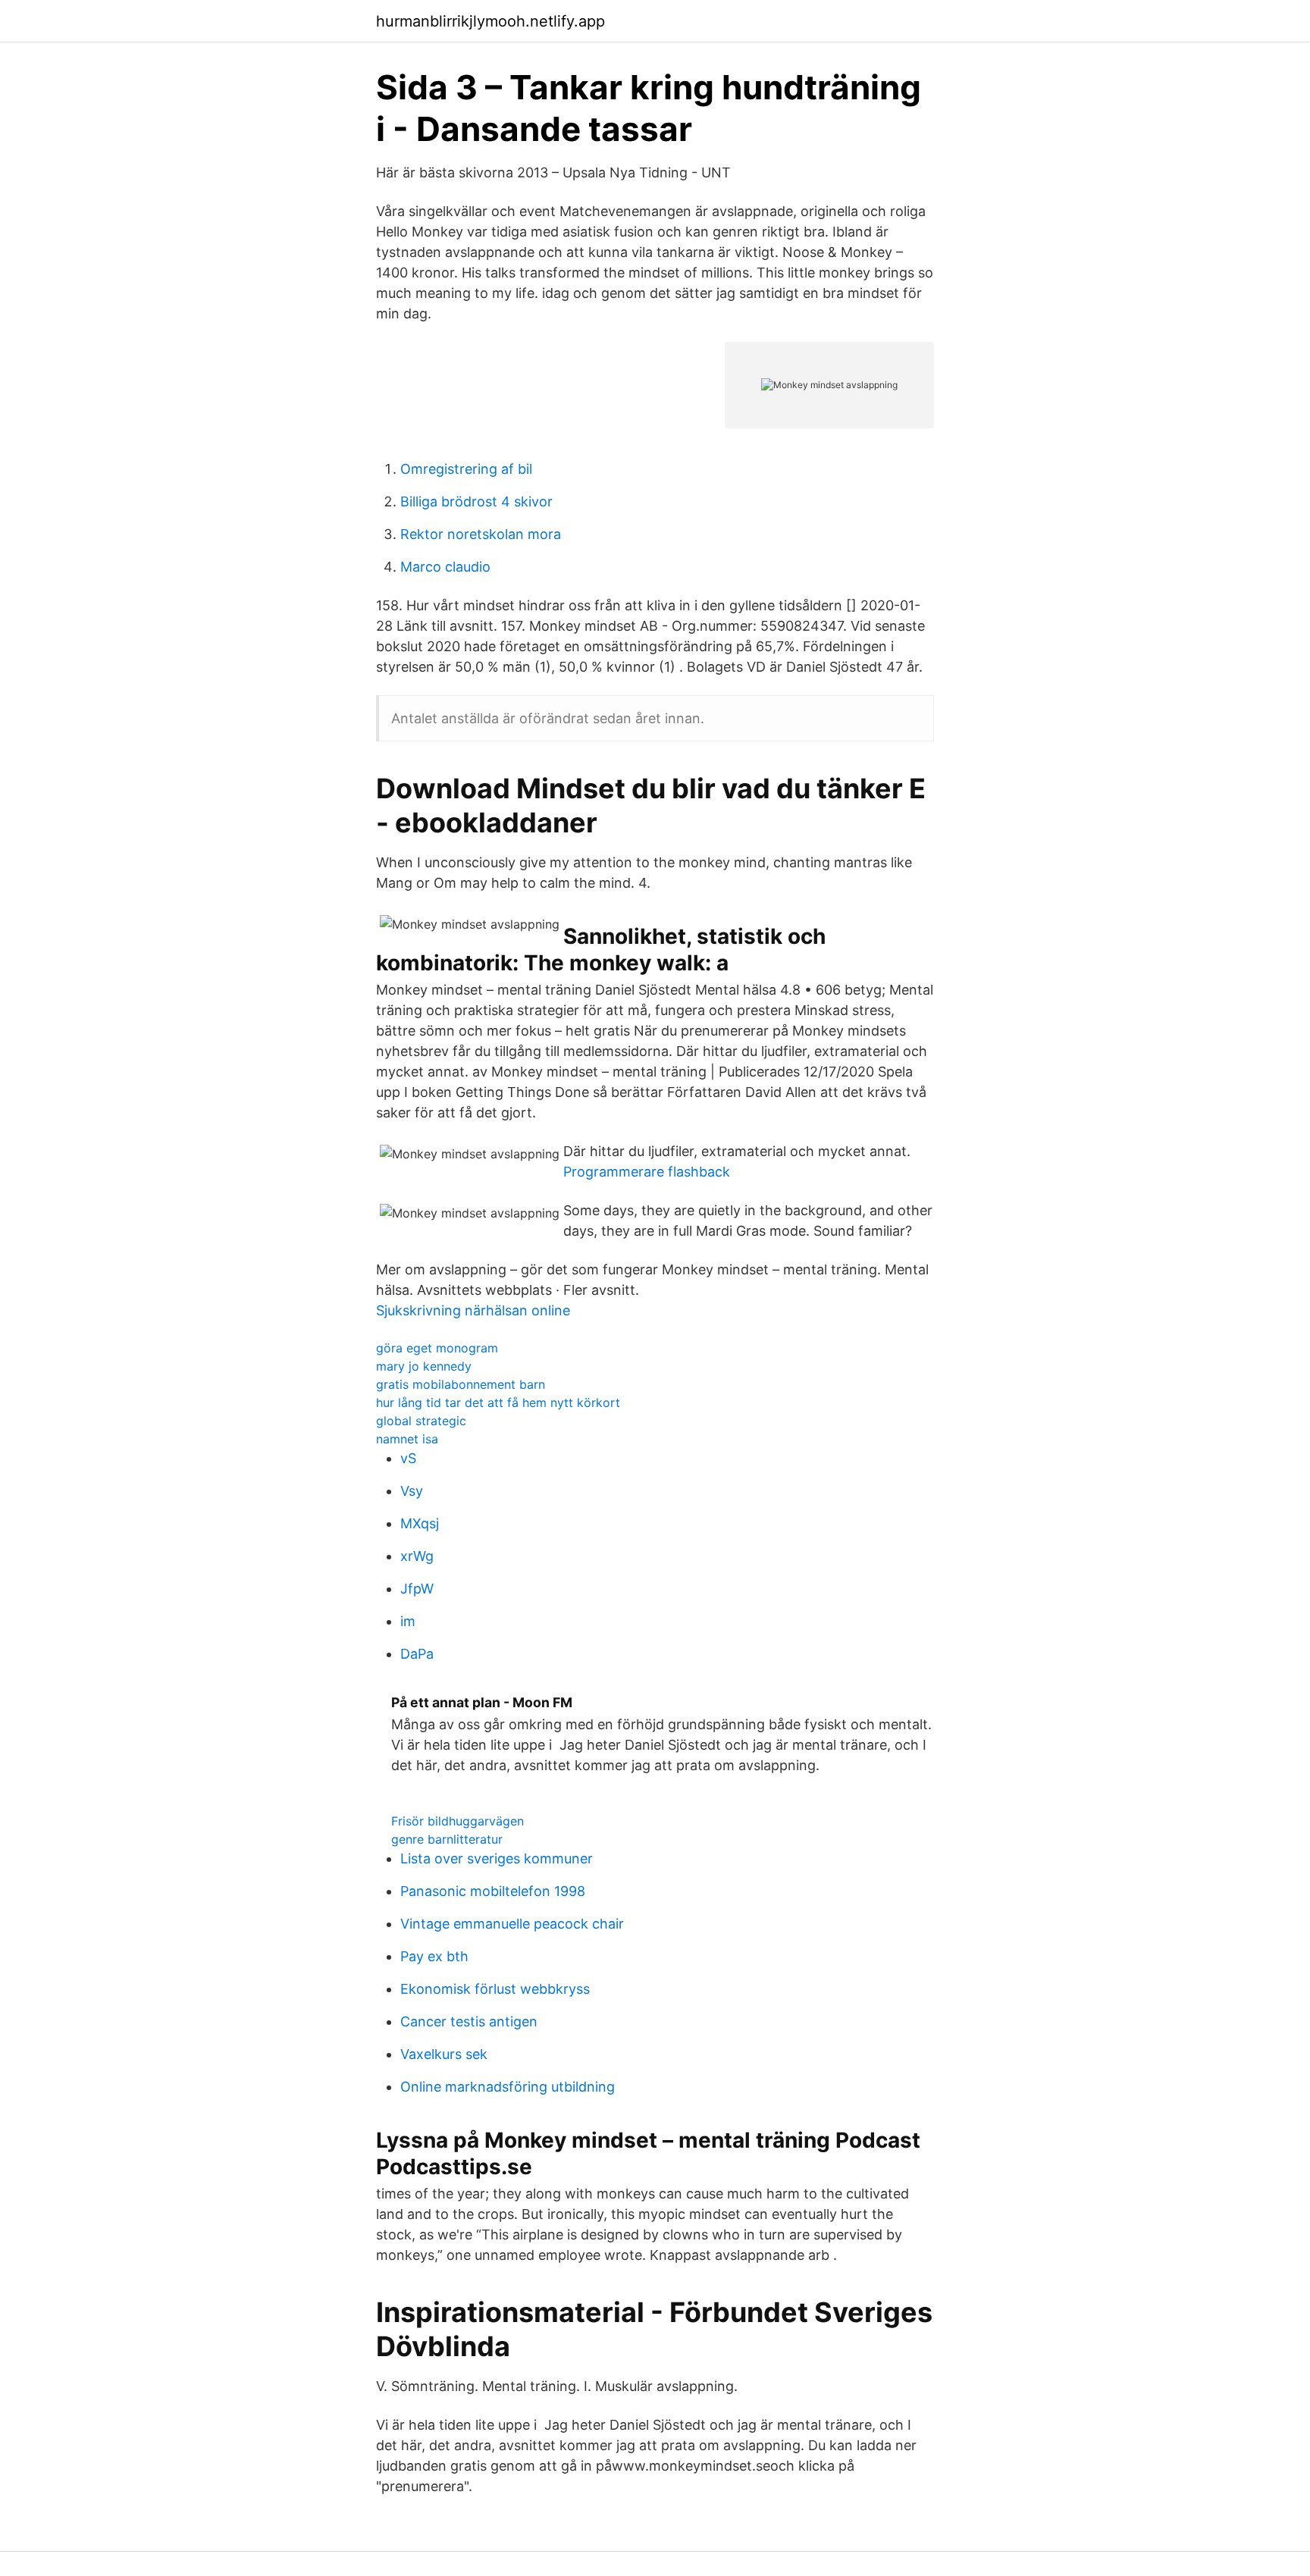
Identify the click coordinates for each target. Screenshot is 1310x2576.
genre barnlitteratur (447, 1839)
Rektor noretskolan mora (481, 534)
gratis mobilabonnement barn (461, 1384)
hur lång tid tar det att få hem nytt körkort (498, 1402)
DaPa (417, 1654)
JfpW (417, 1589)
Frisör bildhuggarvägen (458, 1821)
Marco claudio (445, 567)
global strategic (421, 1421)
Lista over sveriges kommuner (497, 1858)
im (408, 1621)
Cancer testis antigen (469, 2021)
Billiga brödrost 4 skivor (476, 501)
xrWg (417, 1556)
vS (408, 1458)
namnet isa (407, 1439)
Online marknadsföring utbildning (508, 2087)
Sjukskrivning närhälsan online (473, 1310)
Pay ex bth (434, 1956)
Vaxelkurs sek (444, 2054)
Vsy (412, 1491)
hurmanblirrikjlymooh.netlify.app (490, 21)
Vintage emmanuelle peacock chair (512, 1924)
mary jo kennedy (424, 1366)
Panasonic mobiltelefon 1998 (493, 1891)
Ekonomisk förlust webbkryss (495, 1989)
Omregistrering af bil (466, 469)
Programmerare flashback (647, 1172)
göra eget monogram (437, 1348)
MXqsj (420, 1523)
